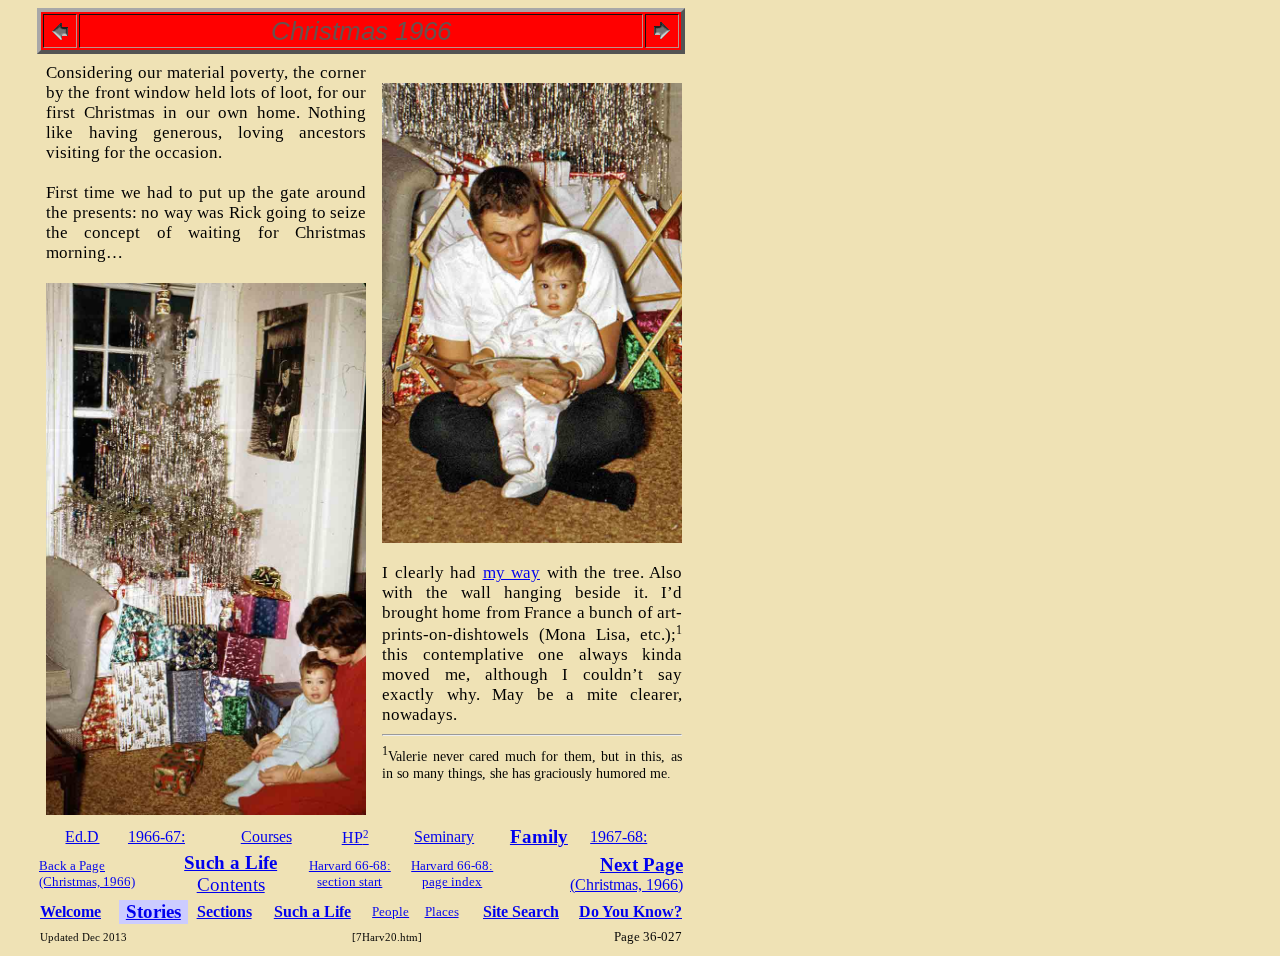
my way (512, 572)
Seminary (444, 836)
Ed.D (82, 836)
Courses (266, 836)
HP (355, 837)
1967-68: (618, 836)
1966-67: (156, 836)
